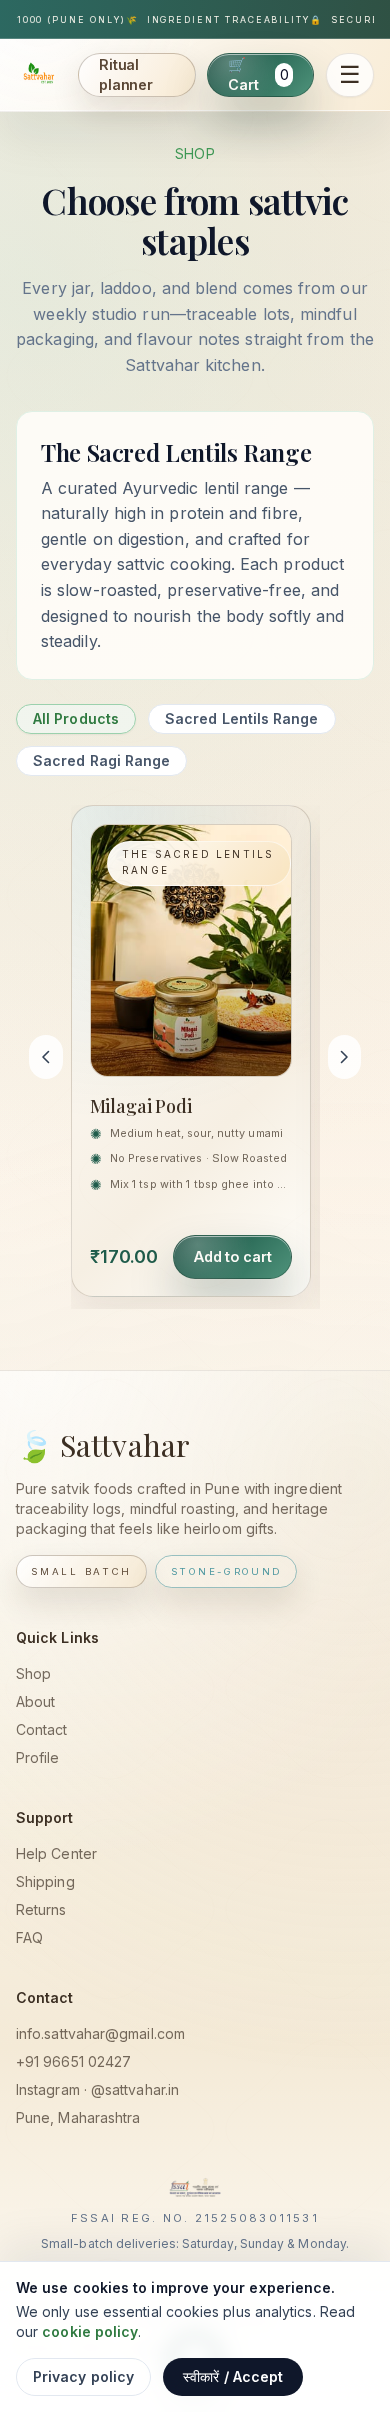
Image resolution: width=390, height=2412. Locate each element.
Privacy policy (83, 2376)
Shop (33, 1673)
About (35, 1701)
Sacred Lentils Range (242, 718)
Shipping (45, 1881)
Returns (41, 1909)
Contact (42, 1729)
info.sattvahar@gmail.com (100, 2033)
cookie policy (90, 2331)
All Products (76, 718)
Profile (38, 1757)
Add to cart (231, 1255)
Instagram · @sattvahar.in (97, 2089)
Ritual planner (126, 74)
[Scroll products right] (345, 1057)
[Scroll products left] (46, 1057)
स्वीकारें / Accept (233, 2376)
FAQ (29, 1937)
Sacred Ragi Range (101, 760)
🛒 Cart (258, 74)
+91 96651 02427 (73, 2061)
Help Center (56, 1853)
